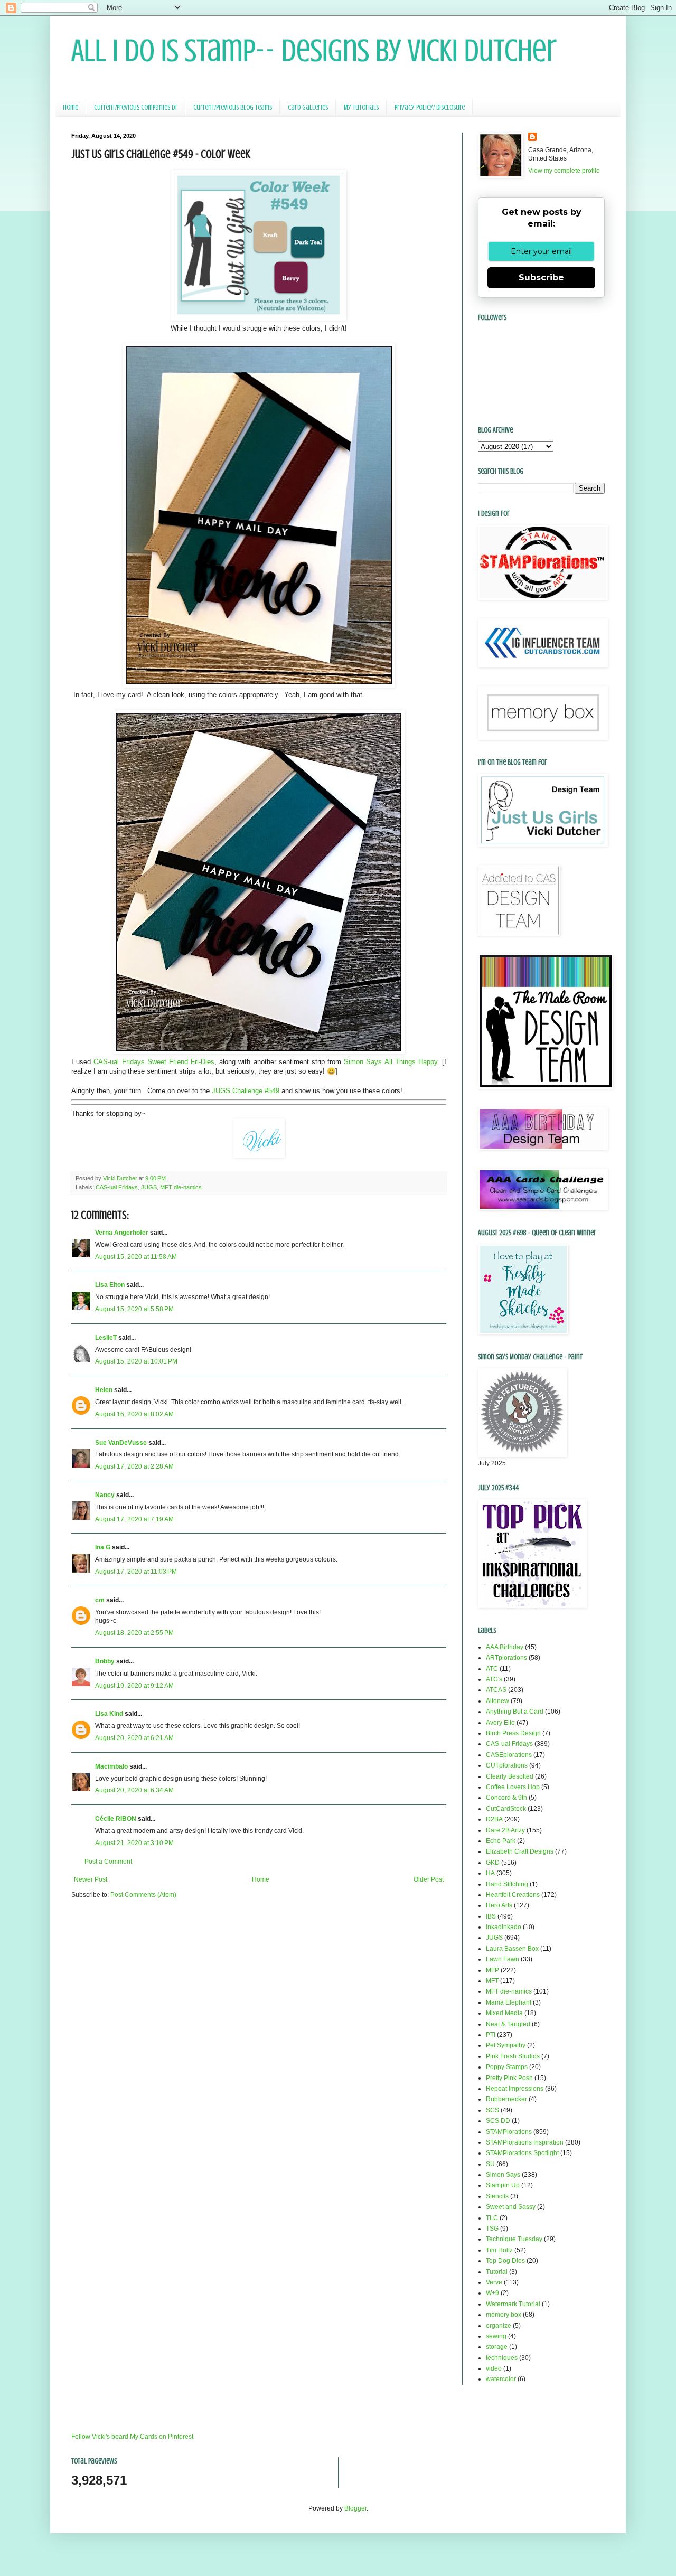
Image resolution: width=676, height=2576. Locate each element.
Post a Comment (108, 1862)
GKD (493, 1863)
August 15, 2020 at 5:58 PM (134, 1309)
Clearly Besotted (510, 1776)
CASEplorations (509, 1755)
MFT (492, 1981)
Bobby (105, 1661)
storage (497, 2347)
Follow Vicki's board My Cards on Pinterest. (133, 2437)
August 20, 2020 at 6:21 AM (134, 1738)
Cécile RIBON (116, 1819)
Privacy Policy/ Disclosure (430, 107)
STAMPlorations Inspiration (525, 2142)
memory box (504, 2315)
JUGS (149, 1187)
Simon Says (503, 2175)
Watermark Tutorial (513, 2304)
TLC (492, 2218)
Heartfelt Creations (513, 1895)
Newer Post (91, 1879)
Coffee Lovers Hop (513, 1787)
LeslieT (106, 1338)
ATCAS (496, 1690)
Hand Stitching (507, 1884)
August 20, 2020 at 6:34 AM (134, 1790)
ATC (492, 1669)
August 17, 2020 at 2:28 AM (134, 1466)
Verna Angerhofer (122, 1233)
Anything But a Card (515, 1712)
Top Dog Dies (505, 2261)
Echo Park (501, 1841)
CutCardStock (506, 1809)
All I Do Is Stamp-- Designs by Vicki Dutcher (314, 50)
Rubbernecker (506, 2099)
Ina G (103, 1547)
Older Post (429, 1879)
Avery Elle (500, 1723)
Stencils (497, 2196)
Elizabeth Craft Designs (520, 1851)
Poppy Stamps (507, 2067)
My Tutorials (361, 107)
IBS (491, 1916)
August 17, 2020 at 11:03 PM (136, 1572)
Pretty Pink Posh (509, 2078)
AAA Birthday (505, 1647)
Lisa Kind (109, 1714)
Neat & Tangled (508, 2024)
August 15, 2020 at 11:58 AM (136, 1257)
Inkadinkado (504, 1927)
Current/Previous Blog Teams (233, 107)
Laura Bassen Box (512, 1949)
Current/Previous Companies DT (136, 107)
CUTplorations (507, 1765)
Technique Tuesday (514, 2239)
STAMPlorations (509, 2132)
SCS (492, 2110)
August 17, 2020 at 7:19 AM (134, 1519)
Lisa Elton (110, 1285)
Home (71, 107)
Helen (104, 1390)
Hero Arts (499, 1905)
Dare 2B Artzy (505, 1830)
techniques (502, 2358)
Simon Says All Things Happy (391, 1062)
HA (490, 1873)
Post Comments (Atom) (143, 1895)
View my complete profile (564, 171)
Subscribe (541, 278)
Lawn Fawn (503, 1959)
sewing (496, 2336)
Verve (494, 2282)
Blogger (355, 2508)
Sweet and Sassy (511, 2207)
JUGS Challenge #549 (246, 1091)
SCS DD (498, 2121)
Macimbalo (111, 1766)
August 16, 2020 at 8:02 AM (134, 1414)
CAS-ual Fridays (117, 1187)
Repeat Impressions (515, 2089)
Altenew (497, 1701)
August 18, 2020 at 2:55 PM (134, 1633)
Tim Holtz (499, 2250)
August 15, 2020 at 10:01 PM (136, 1361)
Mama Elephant (509, 2002)
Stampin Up (503, 2185)
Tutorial (497, 2272)
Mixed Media (504, 2013)
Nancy (105, 1495)
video (494, 2368)
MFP (492, 1970)
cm (100, 1600)
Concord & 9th (506, 1798)
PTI (491, 2035)
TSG (492, 2229)
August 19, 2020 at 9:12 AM (134, 1686)
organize (499, 2326)
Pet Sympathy (506, 2045)
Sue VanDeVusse (121, 1443)
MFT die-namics (181, 1187)
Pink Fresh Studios (513, 2056)
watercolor (501, 2379)
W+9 (492, 2293)
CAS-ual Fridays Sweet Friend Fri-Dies (154, 1062)
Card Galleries (308, 107)
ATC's (494, 1679)
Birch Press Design (513, 1733)
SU (490, 2164)
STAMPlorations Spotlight (522, 2153)
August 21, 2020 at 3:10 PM (134, 1843)
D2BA (494, 1819)
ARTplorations (506, 1658)
